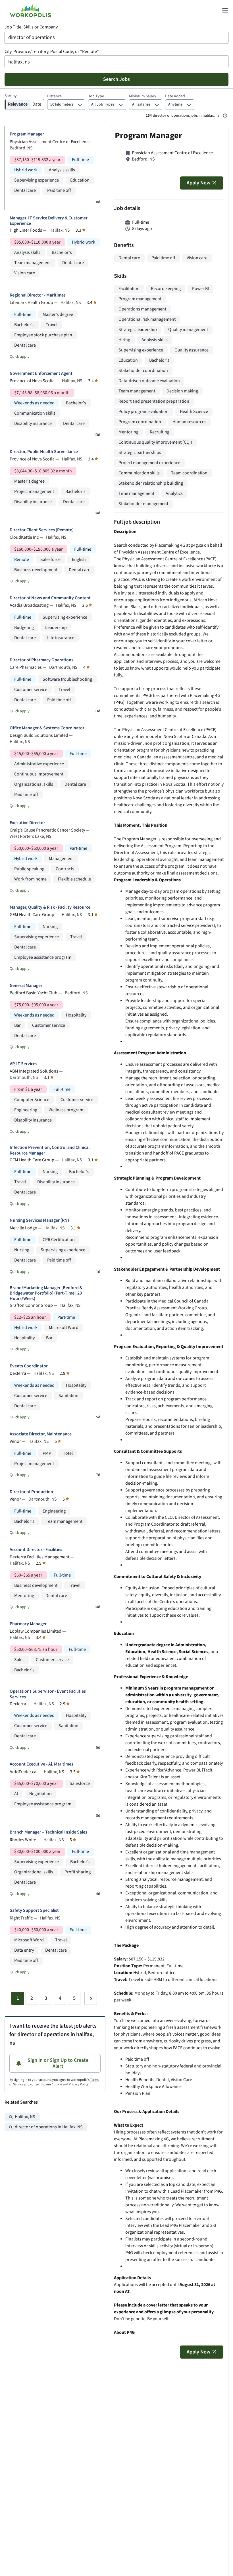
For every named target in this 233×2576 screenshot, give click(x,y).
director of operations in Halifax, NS (49, 2127)
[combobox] (116, 37)
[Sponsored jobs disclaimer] (225, 116)
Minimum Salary (143, 96)
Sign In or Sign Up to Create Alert (58, 2063)
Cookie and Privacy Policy (70, 2084)
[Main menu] (225, 11)
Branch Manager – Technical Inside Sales (48, 1832)
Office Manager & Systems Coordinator (47, 728)
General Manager (26, 986)
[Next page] (91, 1998)
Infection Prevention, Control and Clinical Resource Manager (50, 1150)
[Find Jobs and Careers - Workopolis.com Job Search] (30, 11)
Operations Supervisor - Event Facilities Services (48, 1694)
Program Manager (27, 134)
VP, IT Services (23, 1064)
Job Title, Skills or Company (31, 27)
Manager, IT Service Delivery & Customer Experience (49, 221)
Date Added (175, 96)
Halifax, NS (25, 2117)
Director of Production (31, 1492)
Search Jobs (116, 79)
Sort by (11, 96)
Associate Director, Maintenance (41, 1434)
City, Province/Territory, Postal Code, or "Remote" (52, 52)
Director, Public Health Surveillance (44, 452)
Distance (54, 96)
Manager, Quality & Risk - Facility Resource (50, 907)
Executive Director (27, 823)
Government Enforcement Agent (41, 374)
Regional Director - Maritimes (38, 295)
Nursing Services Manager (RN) (39, 1220)
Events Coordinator (29, 1366)
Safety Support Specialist (34, 1911)
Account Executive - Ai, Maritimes (41, 1764)
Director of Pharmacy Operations (41, 660)
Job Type (96, 96)
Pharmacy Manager (28, 1624)
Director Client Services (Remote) (42, 530)
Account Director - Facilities (36, 1550)
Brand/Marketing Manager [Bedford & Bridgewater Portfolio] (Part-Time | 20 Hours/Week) (46, 1293)
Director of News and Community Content (50, 598)
